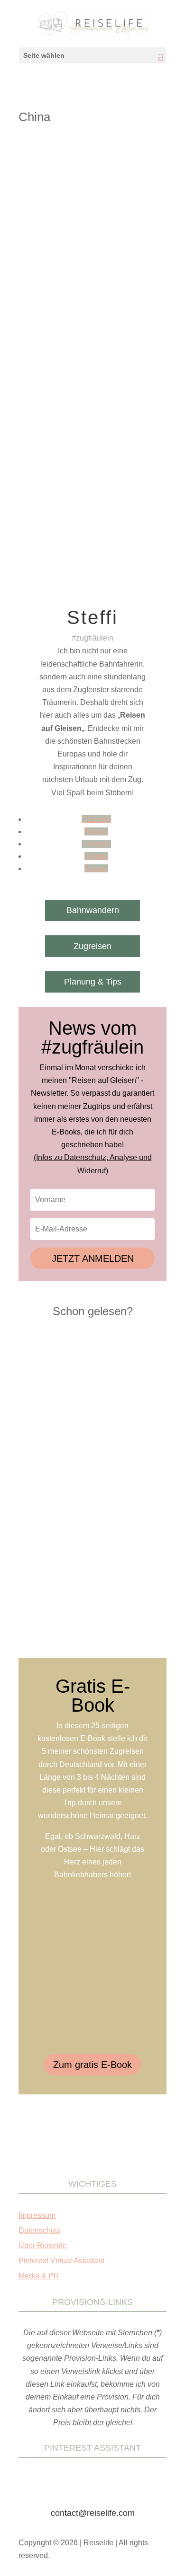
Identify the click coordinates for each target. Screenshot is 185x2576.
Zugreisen (92, 946)
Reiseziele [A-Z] (50, 292)
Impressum (37, 2215)
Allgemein (103, 264)
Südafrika (119, 292)
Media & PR (39, 2276)
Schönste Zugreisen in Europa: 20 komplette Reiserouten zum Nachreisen (85, 1600)
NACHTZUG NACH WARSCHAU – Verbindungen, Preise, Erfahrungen (88, 1446)
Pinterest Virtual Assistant (61, 2261)
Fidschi (76, 273)
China (147, 264)
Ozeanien (121, 282)
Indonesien (105, 273)
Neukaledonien (48, 282)
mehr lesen (49, 431)
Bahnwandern (93, 910)
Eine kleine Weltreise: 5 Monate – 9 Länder (88, 251)
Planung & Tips (93, 982)
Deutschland (45, 273)
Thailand (40, 301)
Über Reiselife (43, 2246)
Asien (127, 264)
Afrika (78, 264)
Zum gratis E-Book (92, 2065)
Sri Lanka (89, 292)
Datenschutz (40, 2230)
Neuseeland (88, 282)
